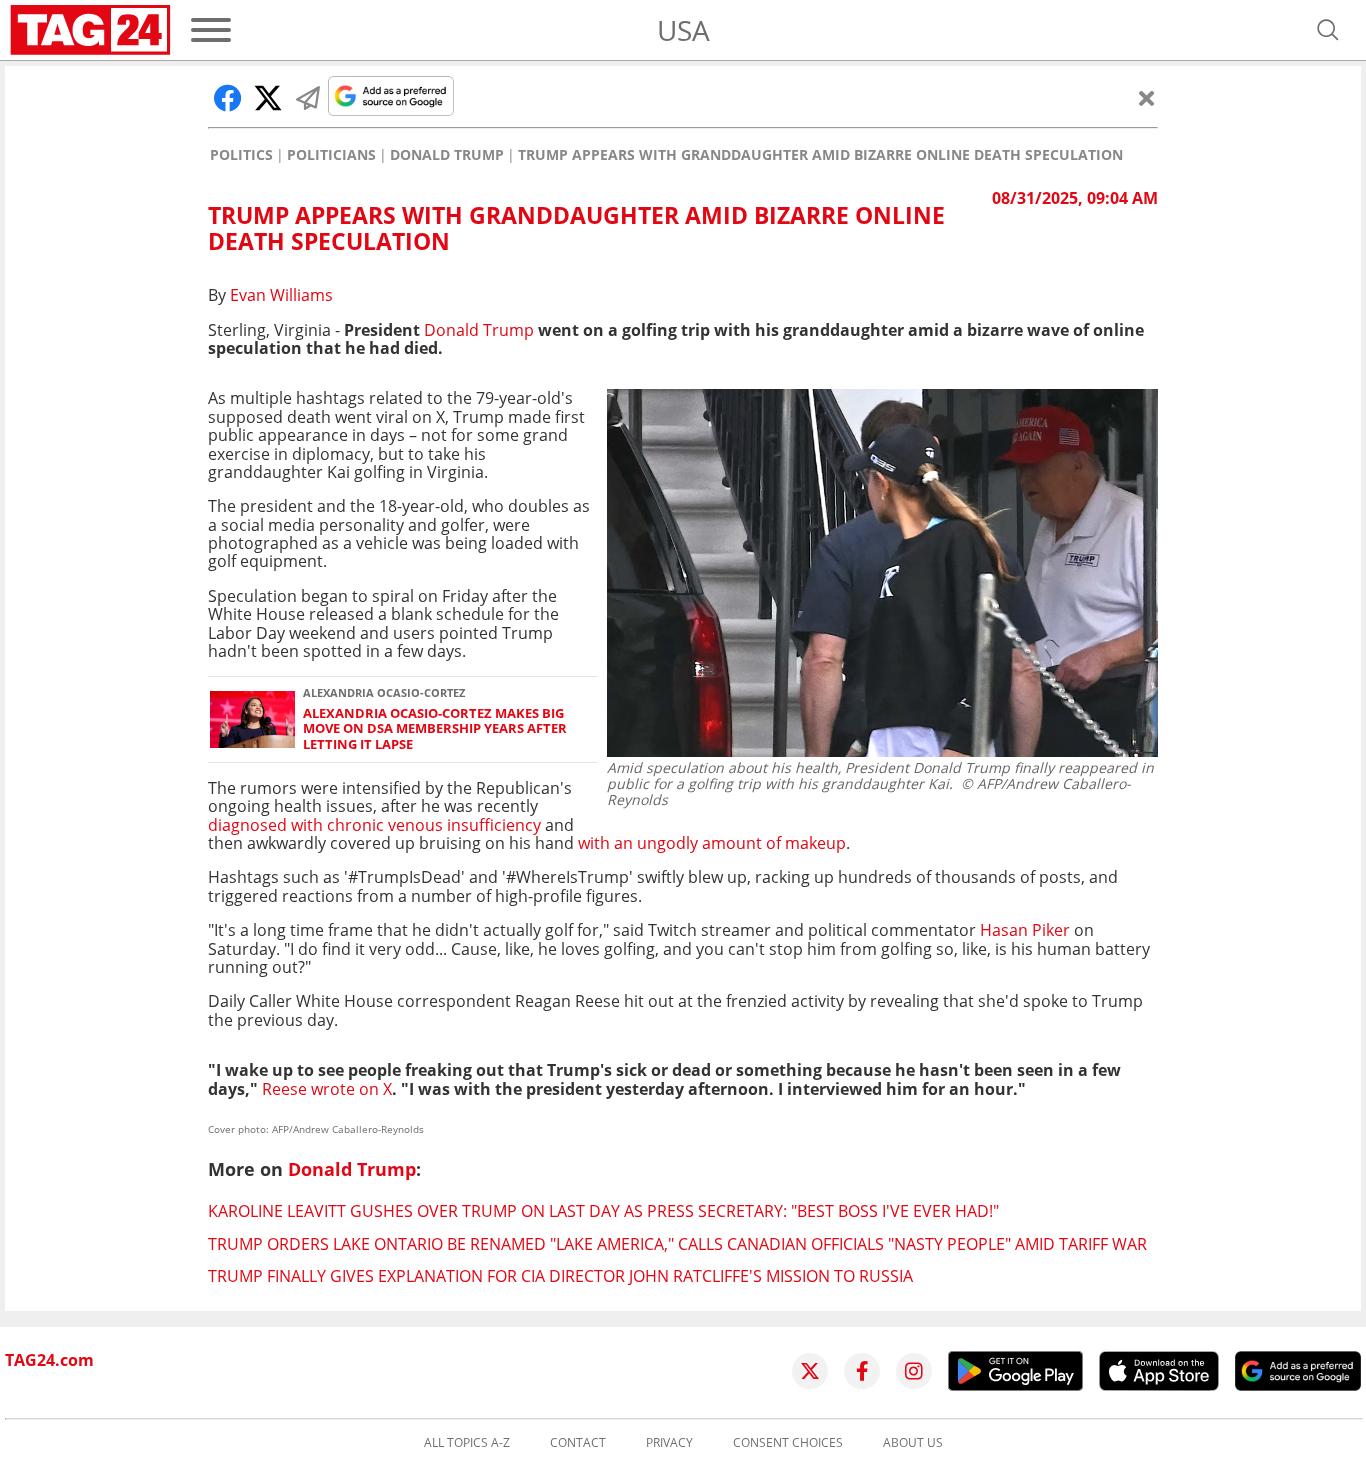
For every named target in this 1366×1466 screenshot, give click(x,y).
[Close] (1147, 98)
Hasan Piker (1023, 930)
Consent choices (788, 1443)
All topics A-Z (467, 1443)
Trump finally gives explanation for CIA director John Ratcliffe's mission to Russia (560, 1276)
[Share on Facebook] (228, 98)
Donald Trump (447, 155)
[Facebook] (862, 1371)
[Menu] (211, 30)
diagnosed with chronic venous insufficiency (374, 825)
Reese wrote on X (327, 1089)
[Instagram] (914, 1371)
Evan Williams (281, 295)
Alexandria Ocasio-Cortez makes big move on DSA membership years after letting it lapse (435, 729)
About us (913, 1443)
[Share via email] (308, 98)
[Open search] (1328, 30)
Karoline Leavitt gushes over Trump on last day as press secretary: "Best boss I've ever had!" (603, 1211)
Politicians (331, 155)
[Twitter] (810, 1371)
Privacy (669, 1443)
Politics (241, 155)
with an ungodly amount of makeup (712, 843)
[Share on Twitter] (268, 98)
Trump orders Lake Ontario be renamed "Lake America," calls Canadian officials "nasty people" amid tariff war (677, 1244)
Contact (578, 1443)
